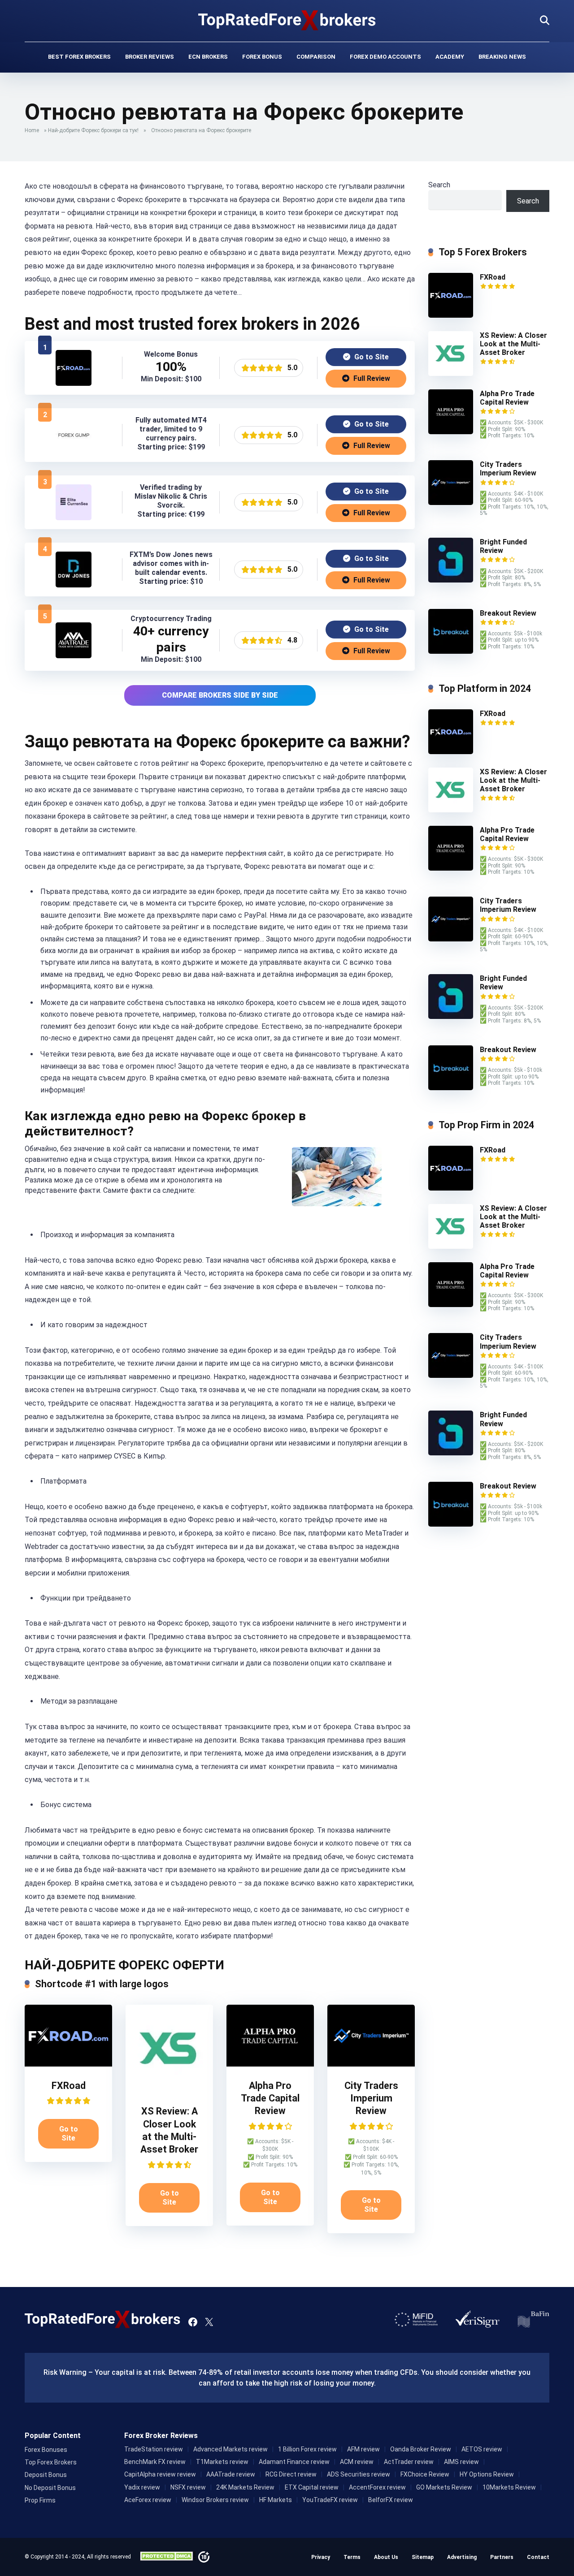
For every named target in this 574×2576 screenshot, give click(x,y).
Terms (352, 2557)
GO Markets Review (444, 2487)
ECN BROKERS (208, 57)
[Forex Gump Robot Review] (74, 451)
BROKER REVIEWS (150, 57)
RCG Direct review (291, 2474)
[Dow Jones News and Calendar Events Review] (74, 585)
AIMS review (461, 2462)
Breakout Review (508, 613)
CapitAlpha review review (160, 2474)
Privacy (321, 2557)
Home (32, 130)
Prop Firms (40, 2500)
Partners (502, 2557)
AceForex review (148, 2500)
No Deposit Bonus (50, 2488)
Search (439, 185)
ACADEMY (450, 57)
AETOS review (482, 2449)
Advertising (462, 2557)
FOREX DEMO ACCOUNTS (385, 57)
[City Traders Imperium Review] (371, 2064)
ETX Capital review (312, 2487)
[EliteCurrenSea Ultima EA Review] (74, 518)
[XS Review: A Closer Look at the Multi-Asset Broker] (169, 2090)
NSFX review (188, 2487)
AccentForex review (377, 2487)
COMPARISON (316, 57)
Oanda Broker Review (421, 2449)
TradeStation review (154, 2449)
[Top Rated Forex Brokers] (287, 20)
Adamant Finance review (294, 2462)
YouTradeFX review (330, 2500)
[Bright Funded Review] (451, 580)
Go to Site (371, 357)
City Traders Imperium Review (371, 2098)
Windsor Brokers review (215, 2500)
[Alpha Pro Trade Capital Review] (270, 2064)
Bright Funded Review (503, 546)
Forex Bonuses (46, 2450)
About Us (386, 2557)
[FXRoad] (74, 383)
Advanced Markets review (230, 2449)
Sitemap (423, 2557)
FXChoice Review (425, 2474)
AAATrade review (231, 2474)
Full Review (371, 378)
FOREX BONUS (262, 57)
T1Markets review (222, 2462)
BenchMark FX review (155, 2462)
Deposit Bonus (46, 2475)
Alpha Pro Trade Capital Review (270, 2098)
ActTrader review (409, 2462)
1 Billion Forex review (307, 2449)
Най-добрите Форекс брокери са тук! (93, 130)
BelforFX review (391, 2500)
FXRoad (69, 2086)
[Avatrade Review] (74, 656)
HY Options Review (487, 2474)
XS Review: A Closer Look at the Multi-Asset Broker (513, 344)
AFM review (363, 2449)
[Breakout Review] (451, 651)
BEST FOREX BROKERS (79, 57)
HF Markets (276, 2500)
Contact (538, 2557)
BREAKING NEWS (502, 57)
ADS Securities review (359, 2474)
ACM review (357, 2462)
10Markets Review (509, 2487)
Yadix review (142, 2487)
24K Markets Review (245, 2487)
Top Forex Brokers (51, 2462)
